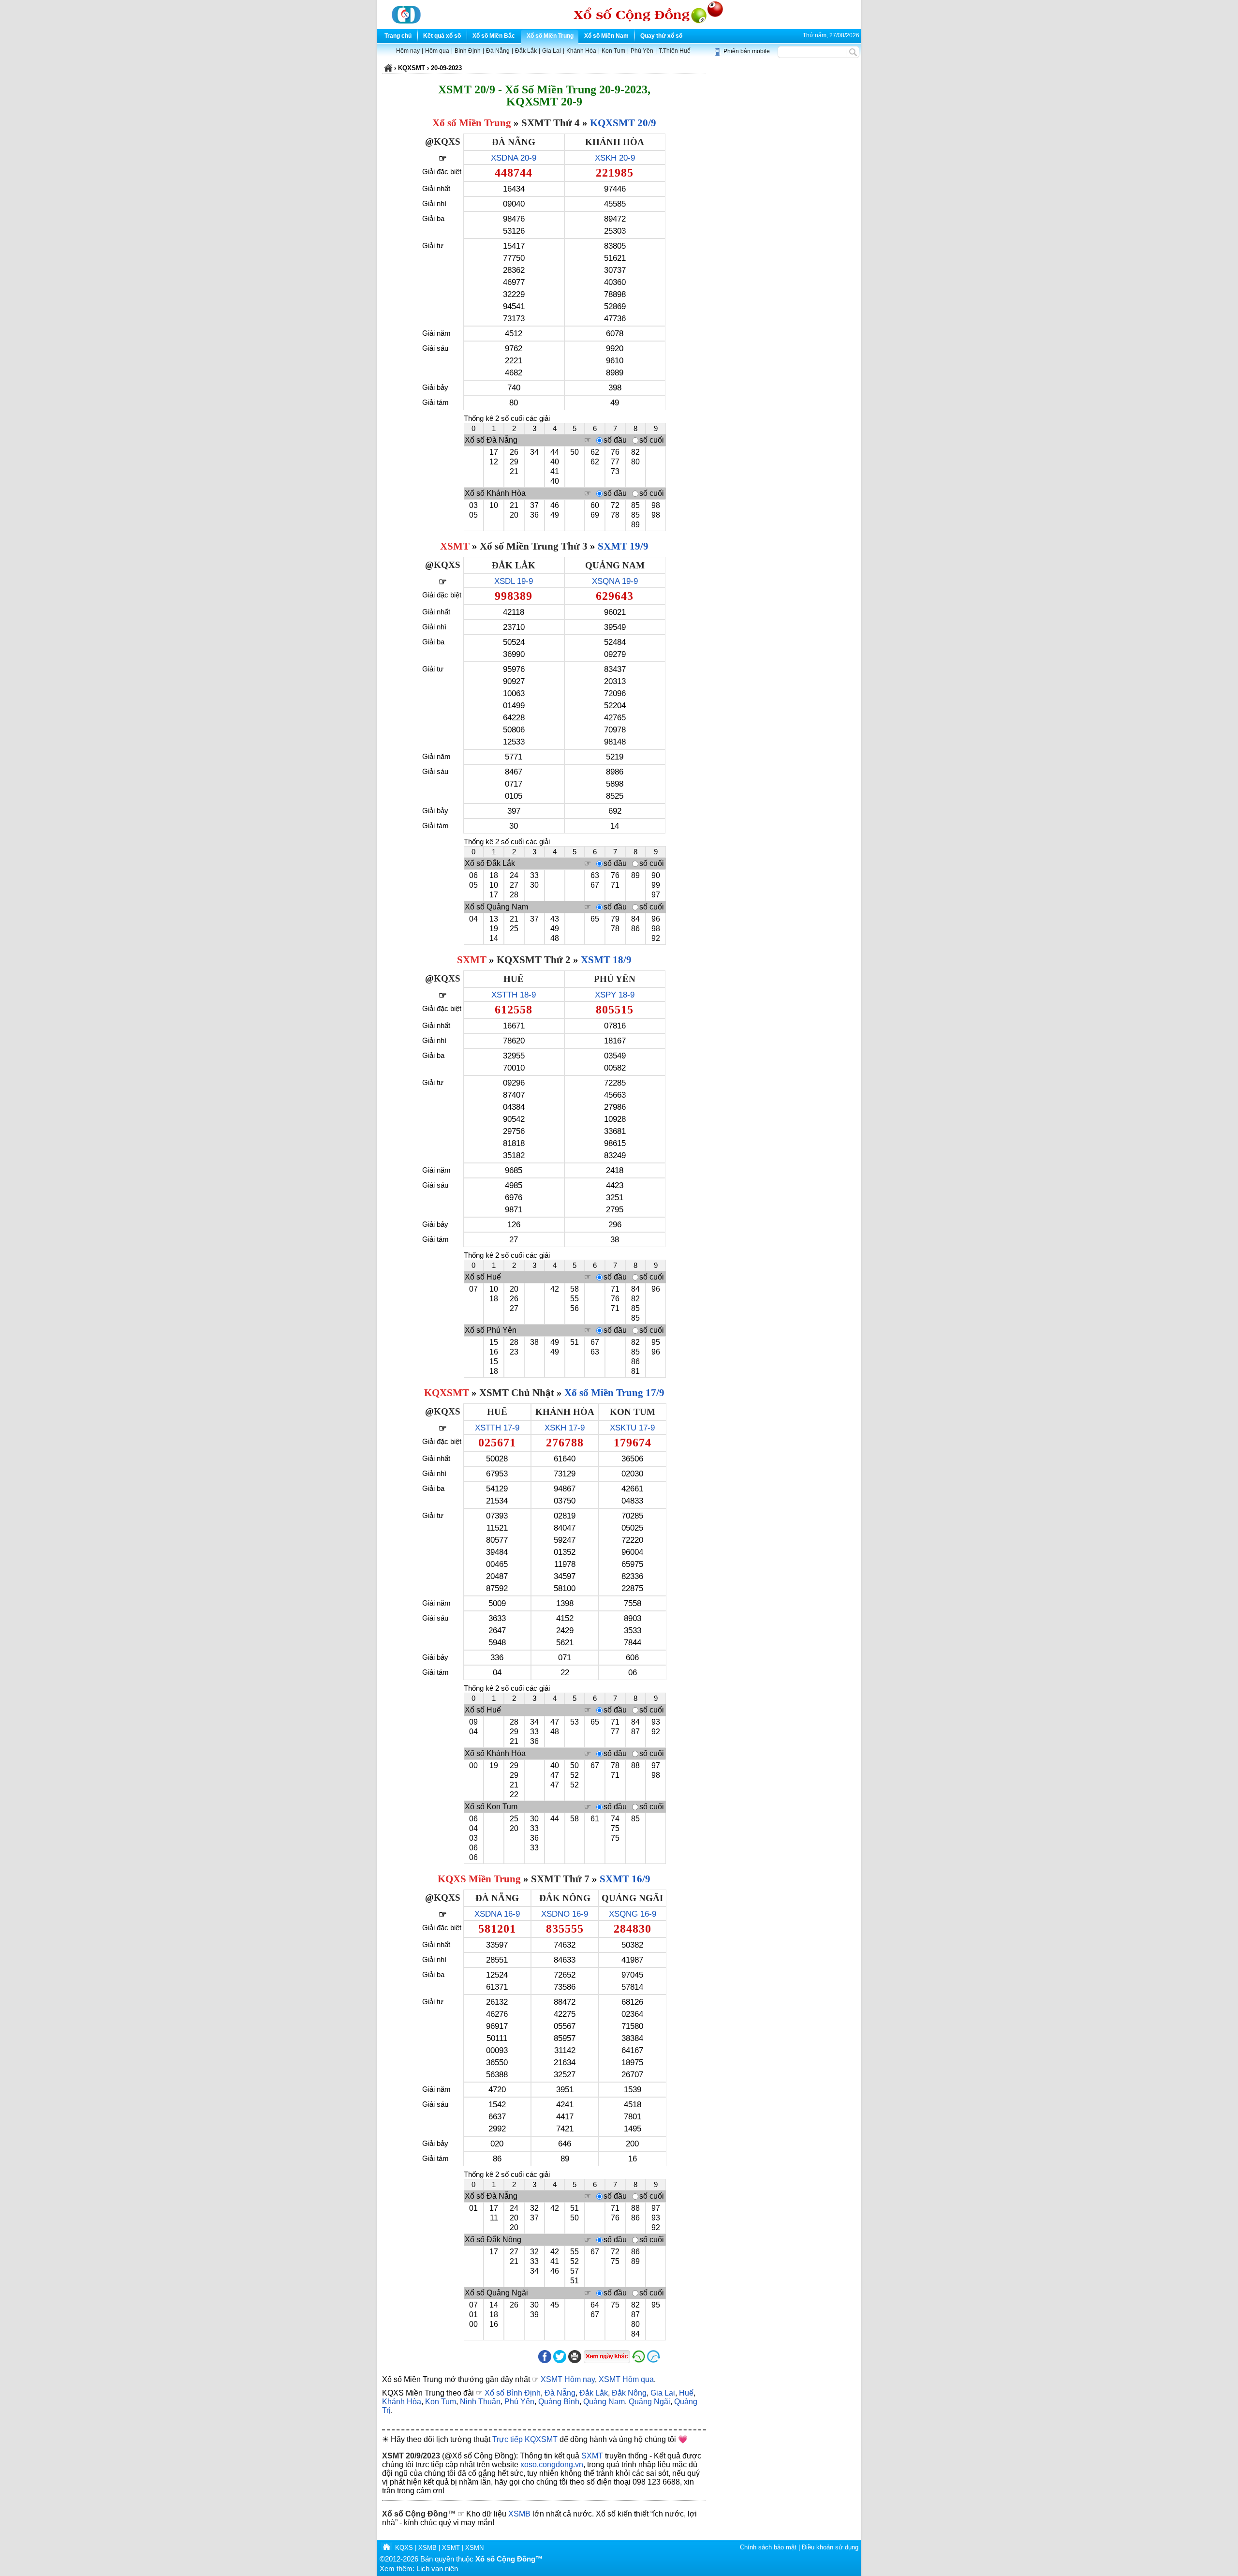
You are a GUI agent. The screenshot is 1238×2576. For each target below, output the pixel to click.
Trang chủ (398, 36)
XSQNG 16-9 (633, 1914)
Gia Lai (552, 51)
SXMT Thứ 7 (560, 1879)
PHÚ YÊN (615, 979)
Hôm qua (437, 51)
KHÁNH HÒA (615, 142)
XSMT (455, 546)
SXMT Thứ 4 (551, 123)
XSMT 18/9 (606, 960)
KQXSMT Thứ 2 (534, 960)
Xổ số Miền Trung (550, 36)
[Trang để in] (575, 2361)
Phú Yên (642, 51)
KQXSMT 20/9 (623, 123)
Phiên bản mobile (747, 51)
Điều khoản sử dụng (830, 2547)
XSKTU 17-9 (632, 1428)
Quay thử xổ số (661, 36)
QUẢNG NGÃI (632, 1898)
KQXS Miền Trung (479, 1879)
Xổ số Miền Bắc (494, 36)
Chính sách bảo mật (768, 2547)
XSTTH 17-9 (497, 1428)
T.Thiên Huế (675, 51)
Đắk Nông (629, 2393)
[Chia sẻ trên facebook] (545, 2361)
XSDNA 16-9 (497, 1914)
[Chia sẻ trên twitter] (560, 2361)
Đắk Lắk (526, 51)
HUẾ (514, 979)
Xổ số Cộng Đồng (415, 2514)
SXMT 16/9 (625, 1879)
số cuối (652, 440)
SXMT (472, 960)
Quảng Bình (559, 2402)
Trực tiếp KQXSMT (525, 2439)
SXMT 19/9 (623, 546)
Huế (686, 2393)
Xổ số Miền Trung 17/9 (614, 1393)
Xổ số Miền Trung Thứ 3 (534, 546)
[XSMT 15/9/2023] (639, 2361)
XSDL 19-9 (514, 581)
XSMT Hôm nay (568, 2379)
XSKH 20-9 (615, 158)
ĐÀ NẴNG (514, 142)
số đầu (615, 440)
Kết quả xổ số (442, 36)
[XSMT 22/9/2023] (676, 2361)
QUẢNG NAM (615, 565)
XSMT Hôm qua (626, 2379)
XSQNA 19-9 (615, 581)
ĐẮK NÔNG (565, 1898)
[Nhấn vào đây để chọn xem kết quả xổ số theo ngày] (607, 2357)
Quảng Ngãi (649, 2402)
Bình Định (468, 51)
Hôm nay (408, 51)
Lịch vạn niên (437, 2569)
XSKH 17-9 (565, 1428)
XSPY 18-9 (615, 995)
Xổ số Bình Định (513, 2393)
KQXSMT (447, 1393)
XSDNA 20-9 (514, 158)
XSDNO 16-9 (565, 1914)
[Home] (386, 2548)
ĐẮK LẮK (514, 565)
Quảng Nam (604, 2402)
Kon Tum (613, 51)
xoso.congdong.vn (552, 2464)
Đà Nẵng (498, 51)
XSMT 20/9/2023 (411, 2456)
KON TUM (633, 1412)
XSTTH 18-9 (514, 995)
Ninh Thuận (480, 2402)
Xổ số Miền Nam (606, 36)
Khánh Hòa (581, 51)
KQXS (447, 141)
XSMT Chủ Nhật (517, 1393)
